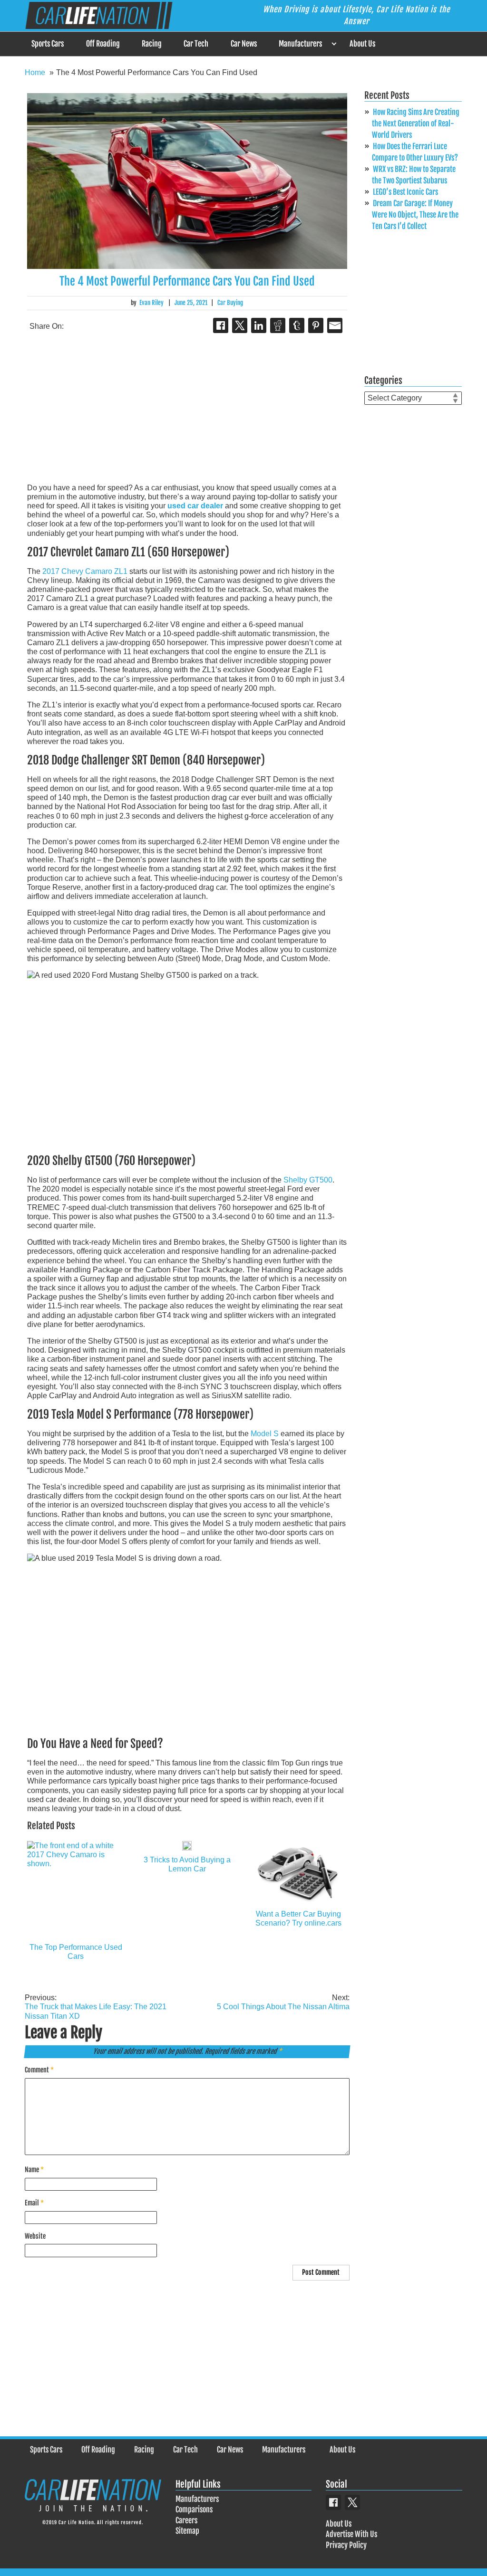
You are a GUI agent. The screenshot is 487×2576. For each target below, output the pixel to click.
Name (34, 2170)
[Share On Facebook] (221, 325)
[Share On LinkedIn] (259, 325)
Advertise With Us (351, 2534)
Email (34, 2203)
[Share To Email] (335, 325)
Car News (244, 44)
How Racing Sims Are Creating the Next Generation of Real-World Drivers (416, 124)
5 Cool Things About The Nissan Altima (283, 2002)
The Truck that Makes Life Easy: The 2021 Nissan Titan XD (96, 2007)
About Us (362, 44)
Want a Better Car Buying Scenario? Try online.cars (298, 1918)
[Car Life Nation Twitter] (352, 2502)
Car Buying (230, 303)
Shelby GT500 (308, 1180)
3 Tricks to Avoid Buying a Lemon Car (187, 1864)
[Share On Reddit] (278, 325)
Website (35, 2236)
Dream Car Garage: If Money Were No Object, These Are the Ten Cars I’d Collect (415, 215)
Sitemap (187, 2531)
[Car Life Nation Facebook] (333, 2502)
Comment (39, 2070)
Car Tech (196, 44)
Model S (265, 1434)
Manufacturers (300, 44)
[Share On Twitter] (240, 325)
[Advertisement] (187, 409)
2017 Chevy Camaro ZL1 (85, 571)
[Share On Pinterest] (316, 325)
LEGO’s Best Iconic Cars (405, 192)
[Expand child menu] (334, 44)
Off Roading (103, 44)
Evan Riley (151, 303)
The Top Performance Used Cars (76, 1952)
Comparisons (194, 2509)
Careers (186, 2520)
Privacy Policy (346, 2545)
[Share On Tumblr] (297, 325)
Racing (152, 44)
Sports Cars (48, 44)
